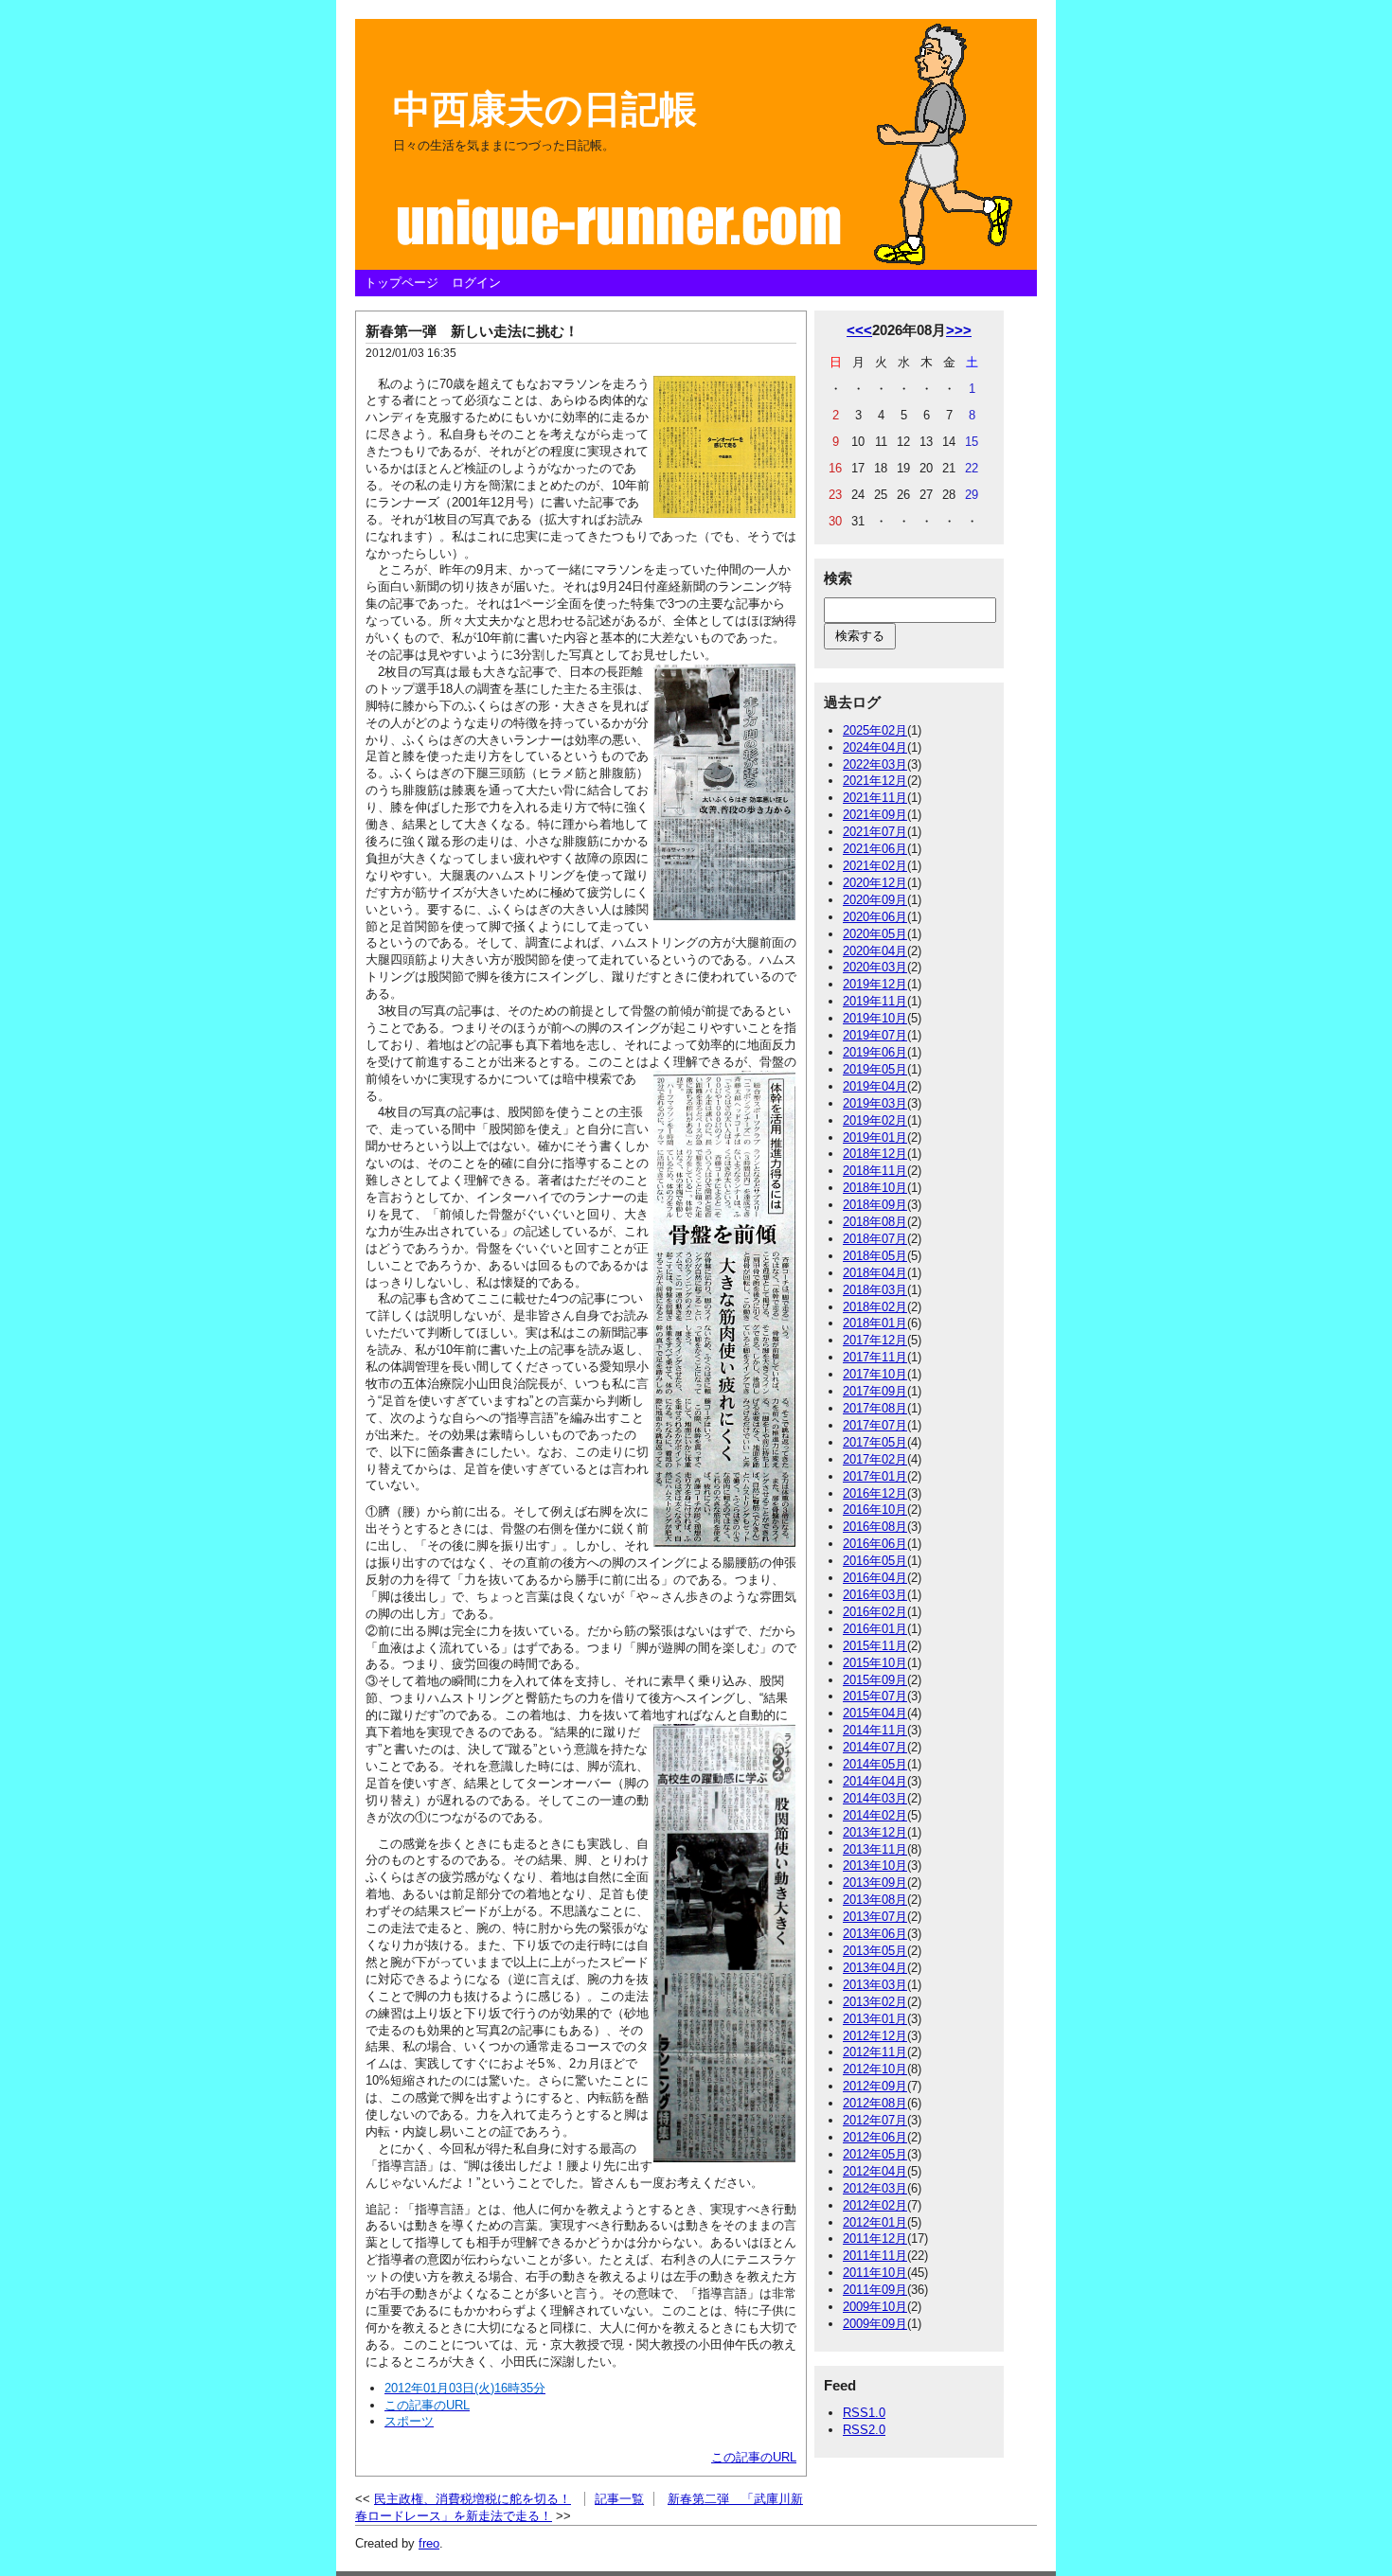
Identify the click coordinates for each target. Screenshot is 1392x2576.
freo (429, 2543)
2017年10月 (875, 1374)
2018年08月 (875, 1222)
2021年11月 (875, 798)
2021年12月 (875, 781)
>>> (959, 330)
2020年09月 (875, 900)
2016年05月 (875, 1561)
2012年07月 (875, 2120)
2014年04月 (875, 1781)
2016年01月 (875, 1629)
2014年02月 (875, 1815)
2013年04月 (875, 1968)
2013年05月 (875, 1951)
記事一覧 (619, 2499)
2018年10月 (875, 1188)
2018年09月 (875, 1205)
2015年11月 (875, 1646)
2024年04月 (875, 747)
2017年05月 (875, 1442)
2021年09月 (875, 815)
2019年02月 (875, 1120)
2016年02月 (875, 1612)
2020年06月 (875, 917)
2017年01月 (875, 1476)
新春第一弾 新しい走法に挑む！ (472, 331)
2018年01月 (875, 1323)
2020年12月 (875, 883)
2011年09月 (875, 2290)
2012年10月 (875, 2069)
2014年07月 (875, 1747)
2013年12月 (875, 1832)
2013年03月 (875, 1985)
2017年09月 (875, 1391)
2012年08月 (875, 2103)
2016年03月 (875, 1595)
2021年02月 (875, 866)
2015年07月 (875, 1696)
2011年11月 (875, 2256)
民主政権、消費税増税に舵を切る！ (473, 2499)
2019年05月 (875, 1069)
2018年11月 (875, 1171)
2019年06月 (875, 1052)
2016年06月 (875, 1544)
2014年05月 (875, 1764)
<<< (859, 330)
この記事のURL (754, 2457)
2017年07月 (875, 1425)
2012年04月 (875, 2171)
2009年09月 (875, 2324)
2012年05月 (875, 2154)
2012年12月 (875, 2036)
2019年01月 (875, 1137)
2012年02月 (875, 2205)
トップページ (402, 283)
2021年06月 (875, 849)
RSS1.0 (864, 2413)
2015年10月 (875, 1663)
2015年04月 (875, 1713)
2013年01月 (875, 2019)
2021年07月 (875, 832)
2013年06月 (875, 1934)
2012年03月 (875, 2188)
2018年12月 (875, 1154)
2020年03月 (875, 967)
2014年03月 (875, 1798)
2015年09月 (875, 1680)
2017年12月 (875, 1340)
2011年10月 (875, 2273)
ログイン (476, 283)
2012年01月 (875, 2222)
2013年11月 (875, 1849)
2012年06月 (875, 2137)
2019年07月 (875, 1035)
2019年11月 (875, 1001)
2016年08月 (875, 1527)
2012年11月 (875, 2052)
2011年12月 (875, 2238)
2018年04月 (875, 1273)
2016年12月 (875, 1493)
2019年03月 (875, 1103)
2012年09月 (875, 2086)
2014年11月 (875, 1730)
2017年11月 (875, 1357)
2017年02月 (875, 1459)
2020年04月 (875, 951)
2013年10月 (875, 1865)
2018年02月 (875, 1307)
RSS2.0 (864, 2430)
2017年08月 (875, 1408)
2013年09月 (875, 1883)
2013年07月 (875, 1917)
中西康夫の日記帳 (545, 109)
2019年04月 (875, 1086)
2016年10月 (875, 1510)
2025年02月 (875, 730)
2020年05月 (875, 934)
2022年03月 (875, 764)
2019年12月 (875, 984)
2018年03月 (875, 1290)
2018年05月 (875, 1256)
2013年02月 (875, 2002)
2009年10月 (875, 2307)
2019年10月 (875, 1018)
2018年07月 (875, 1239)
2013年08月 (875, 1900)
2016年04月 (875, 1578)
